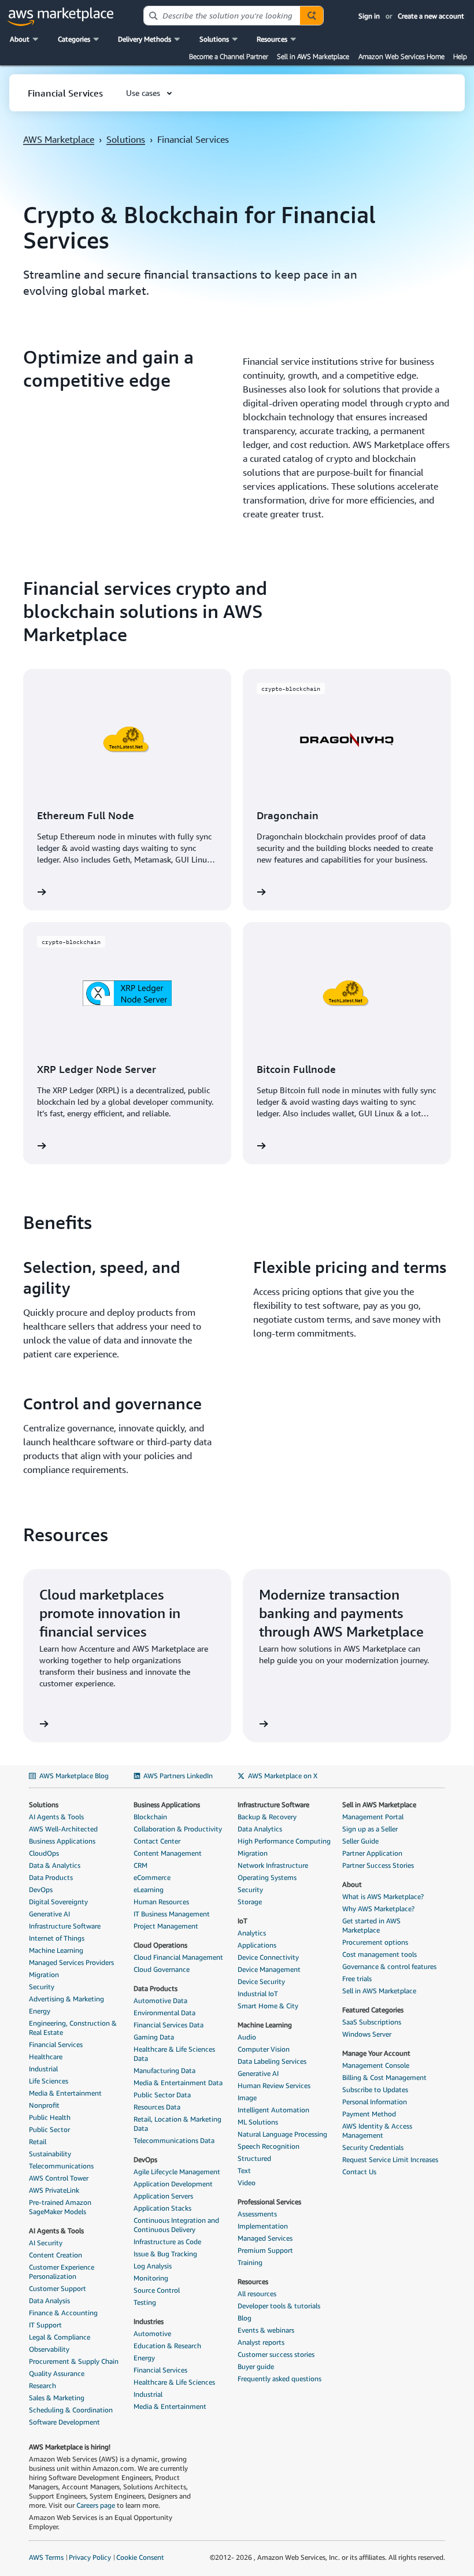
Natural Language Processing (282, 2134)
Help (460, 56)
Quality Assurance (57, 2373)
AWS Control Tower (59, 2178)
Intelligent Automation (273, 2110)
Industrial (43, 2069)
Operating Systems (267, 1877)
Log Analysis (153, 2266)
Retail (38, 2142)
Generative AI (49, 1914)
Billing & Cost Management (384, 2077)
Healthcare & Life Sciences (174, 2382)
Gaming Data (154, 2037)
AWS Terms (46, 2557)
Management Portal (373, 1817)
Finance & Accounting (63, 2313)
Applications (257, 1945)
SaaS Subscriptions (372, 2022)
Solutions (126, 139)
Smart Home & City (268, 2006)
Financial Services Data (169, 2025)
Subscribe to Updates (375, 2090)
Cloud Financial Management (178, 1957)
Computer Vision (264, 2049)
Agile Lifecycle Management (177, 2172)
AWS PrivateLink (54, 2190)
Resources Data (157, 2107)
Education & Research (167, 2346)
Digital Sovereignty (58, 1902)
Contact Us (359, 2172)
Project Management (166, 1926)
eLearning (149, 1890)
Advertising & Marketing (66, 1999)
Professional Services (269, 2202)
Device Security (261, 1981)
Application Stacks (162, 2208)
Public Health (50, 2117)
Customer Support (58, 2288)
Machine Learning (56, 1950)
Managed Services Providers (71, 1962)
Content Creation (55, 2255)
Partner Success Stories (378, 1865)
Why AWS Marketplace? (378, 1909)
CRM (140, 1865)
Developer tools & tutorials (279, 2306)
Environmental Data (164, 2013)
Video (247, 2183)
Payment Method (369, 2114)
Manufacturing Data (164, 2070)
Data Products (51, 1877)
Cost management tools (379, 1954)
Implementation (263, 2226)
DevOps (41, 1890)
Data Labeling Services (272, 2061)
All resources (257, 2294)
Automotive (152, 2333)
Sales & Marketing (57, 2398)
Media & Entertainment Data (178, 2083)
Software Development (64, 2422)
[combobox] (222, 16)
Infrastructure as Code (167, 2242)
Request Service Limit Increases (390, 2159)
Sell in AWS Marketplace (313, 56)
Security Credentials (373, 2147)
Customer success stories (276, 2354)
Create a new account (431, 16)
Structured (254, 2158)
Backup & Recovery (267, 1817)
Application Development (173, 2184)
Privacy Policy (90, 2557)
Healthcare (46, 2057)
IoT (242, 1921)
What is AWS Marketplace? (383, 1896)
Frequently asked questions (279, 2379)
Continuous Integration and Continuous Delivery (176, 2225)
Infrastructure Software (65, 1926)
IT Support (45, 2325)
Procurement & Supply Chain (74, 2361)
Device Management (269, 1969)
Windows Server (367, 2034)
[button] (25, 39)
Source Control (157, 2290)
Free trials (357, 1979)
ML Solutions (258, 2122)
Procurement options (375, 1942)
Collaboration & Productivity (178, 1829)
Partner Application (372, 1853)
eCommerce (152, 1877)
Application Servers (163, 2196)
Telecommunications (61, 2166)
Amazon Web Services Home (401, 56)
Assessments (257, 2214)
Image (247, 2098)
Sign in (369, 16)
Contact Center (157, 1841)
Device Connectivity (268, 1957)
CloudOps (44, 1853)
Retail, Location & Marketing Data (177, 2124)
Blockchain (150, 1817)
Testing (145, 2302)
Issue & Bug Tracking (165, 2254)
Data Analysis (49, 2301)
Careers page (96, 2505)
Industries (149, 2321)
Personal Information (375, 2102)
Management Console (376, 2065)
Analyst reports (261, 2342)
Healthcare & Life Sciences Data (174, 2054)
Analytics (252, 1933)
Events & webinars (266, 2330)
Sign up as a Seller (370, 1829)
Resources (253, 2281)
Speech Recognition (269, 2146)
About (352, 1884)
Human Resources (161, 1902)
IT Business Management (172, 1914)
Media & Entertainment (65, 2093)
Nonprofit (44, 2105)
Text (244, 2170)
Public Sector (49, 2129)
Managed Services (265, 2238)
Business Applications (62, 1841)
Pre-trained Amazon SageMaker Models (60, 2207)
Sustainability (50, 2154)
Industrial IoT (258, 1994)
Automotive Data (160, 2001)
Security (42, 1987)
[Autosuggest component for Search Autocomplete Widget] (312, 16)
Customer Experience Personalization (62, 2272)
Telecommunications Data (174, 2140)
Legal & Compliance (60, 2337)
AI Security (46, 2243)
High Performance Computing (284, 1841)
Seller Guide (360, 1841)
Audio (247, 2037)
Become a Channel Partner (229, 56)
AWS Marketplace (59, 139)
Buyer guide (256, 2366)
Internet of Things (57, 1938)
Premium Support (265, 2250)
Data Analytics (260, 1829)
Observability (49, 2349)
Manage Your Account (376, 2053)
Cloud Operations (160, 1945)
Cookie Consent (140, 2557)
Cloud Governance (162, 1969)
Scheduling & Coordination (71, 2410)
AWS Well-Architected (63, 1829)
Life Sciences (49, 2081)
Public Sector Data (162, 2095)
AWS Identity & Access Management (377, 2131)
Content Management (168, 1853)
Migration (44, 1974)
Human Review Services (274, 2085)
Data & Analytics (55, 1865)
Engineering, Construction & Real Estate (73, 2028)
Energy (40, 2011)
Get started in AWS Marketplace (371, 1925)
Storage (250, 1902)
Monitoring (151, 2278)
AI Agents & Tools (56, 1817)
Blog (245, 2318)
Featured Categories (373, 2010)
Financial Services (56, 2044)
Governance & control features (389, 1966)
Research (42, 2386)
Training (250, 2262)
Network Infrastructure (273, 1865)
